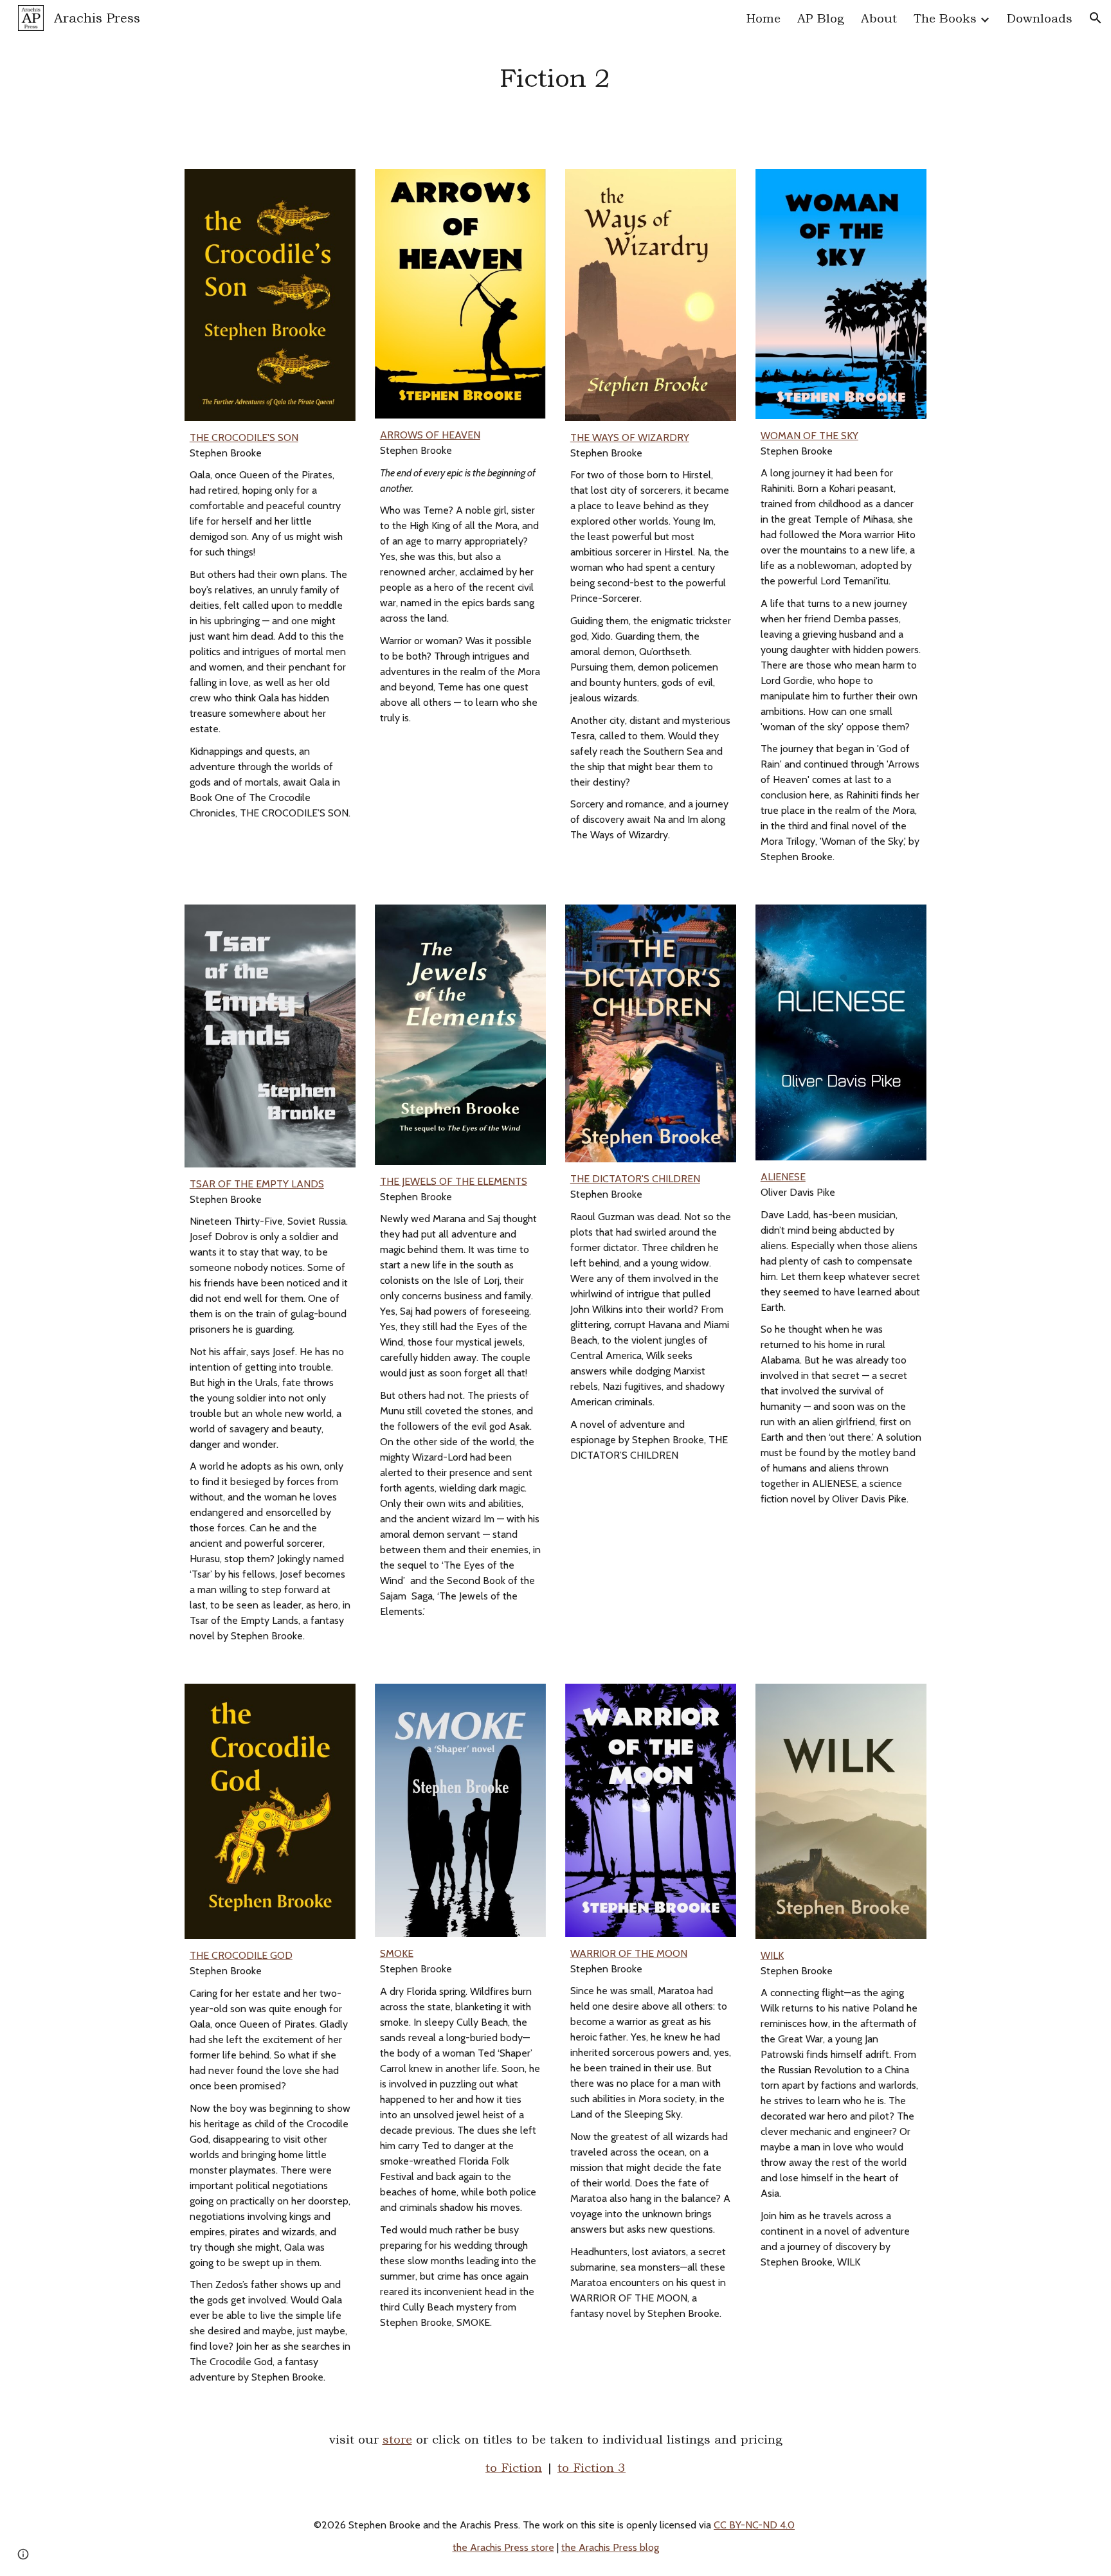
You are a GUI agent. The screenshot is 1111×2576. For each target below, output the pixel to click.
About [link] (879, 18)
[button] (1096, 18)
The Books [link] (945, 18)
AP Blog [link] (821, 18)
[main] (555, 77)
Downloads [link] (1040, 18)
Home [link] (763, 18)
